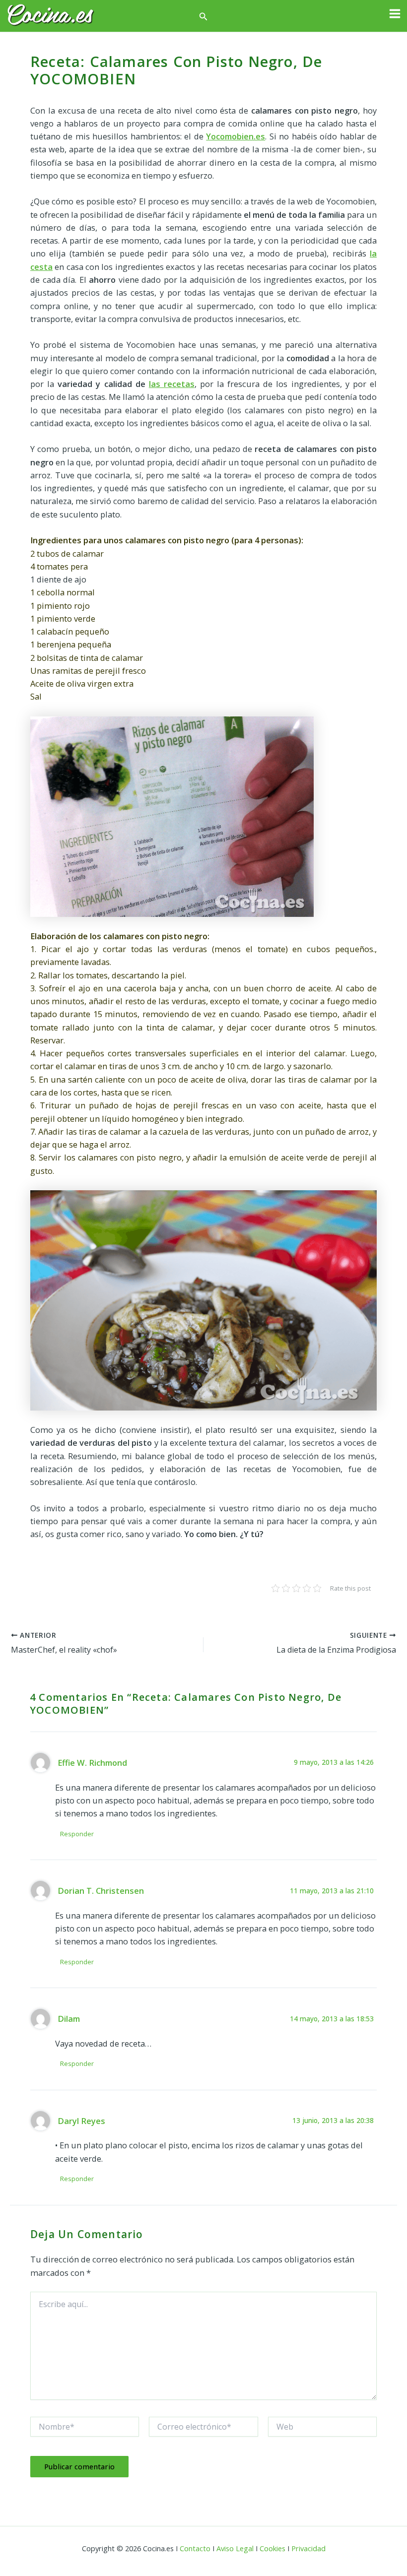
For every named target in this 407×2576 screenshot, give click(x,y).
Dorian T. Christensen (101, 1891)
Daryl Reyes (81, 2121)
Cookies (272, 2548)
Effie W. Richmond (92, 1763)
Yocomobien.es (236, 136)
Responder (77, 1834)
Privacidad (308, 2548)
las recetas (172, 384)
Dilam (69, 2019)
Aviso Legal (235, 2548)
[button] (203, 17)
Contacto (195, 2548)
